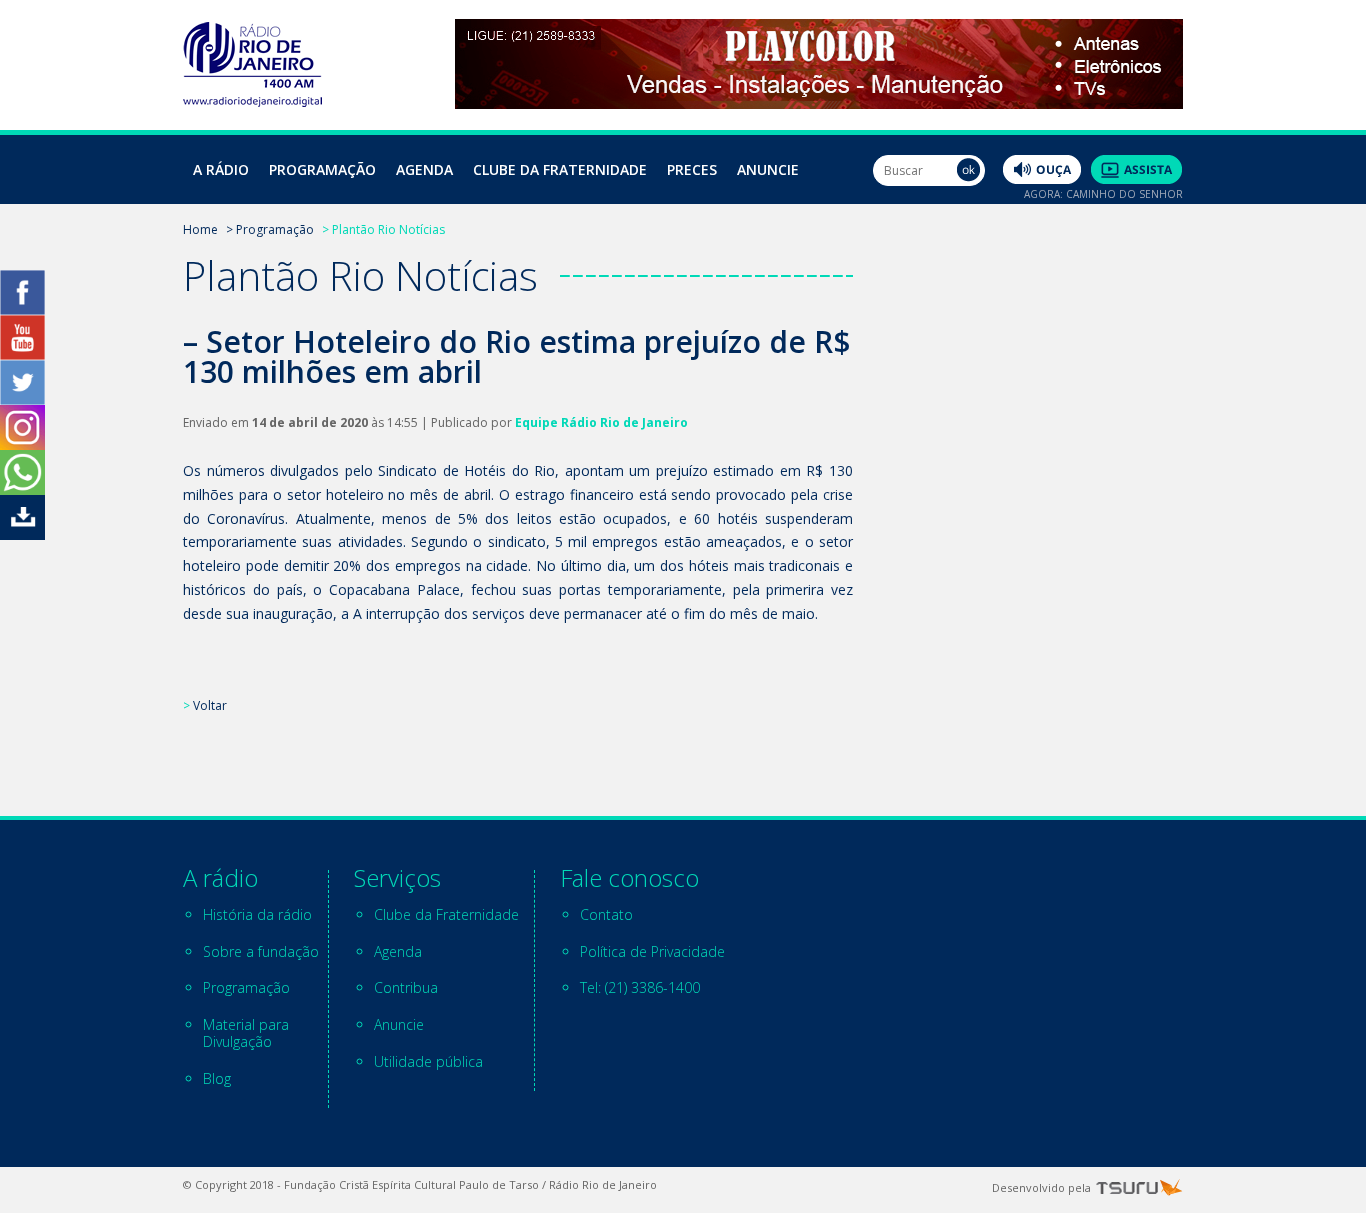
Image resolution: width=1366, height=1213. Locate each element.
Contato (606, 914)
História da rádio (257, 914)
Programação (322, 169)
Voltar (210, 705)
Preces (692, 169)
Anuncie (768, 169)
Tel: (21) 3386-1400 (640, 987)
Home (200, 229)
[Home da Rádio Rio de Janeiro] (252, 101)
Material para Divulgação (246, 1033)
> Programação (270, 229)
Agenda (424, 169)
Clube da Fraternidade (560, 169)
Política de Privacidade (652, 951)
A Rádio (221, 169)
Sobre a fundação (261, 951)
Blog (217, 1078)
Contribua (406, 987)
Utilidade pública (428, 1061)
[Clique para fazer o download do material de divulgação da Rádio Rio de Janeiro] (22, 534)
